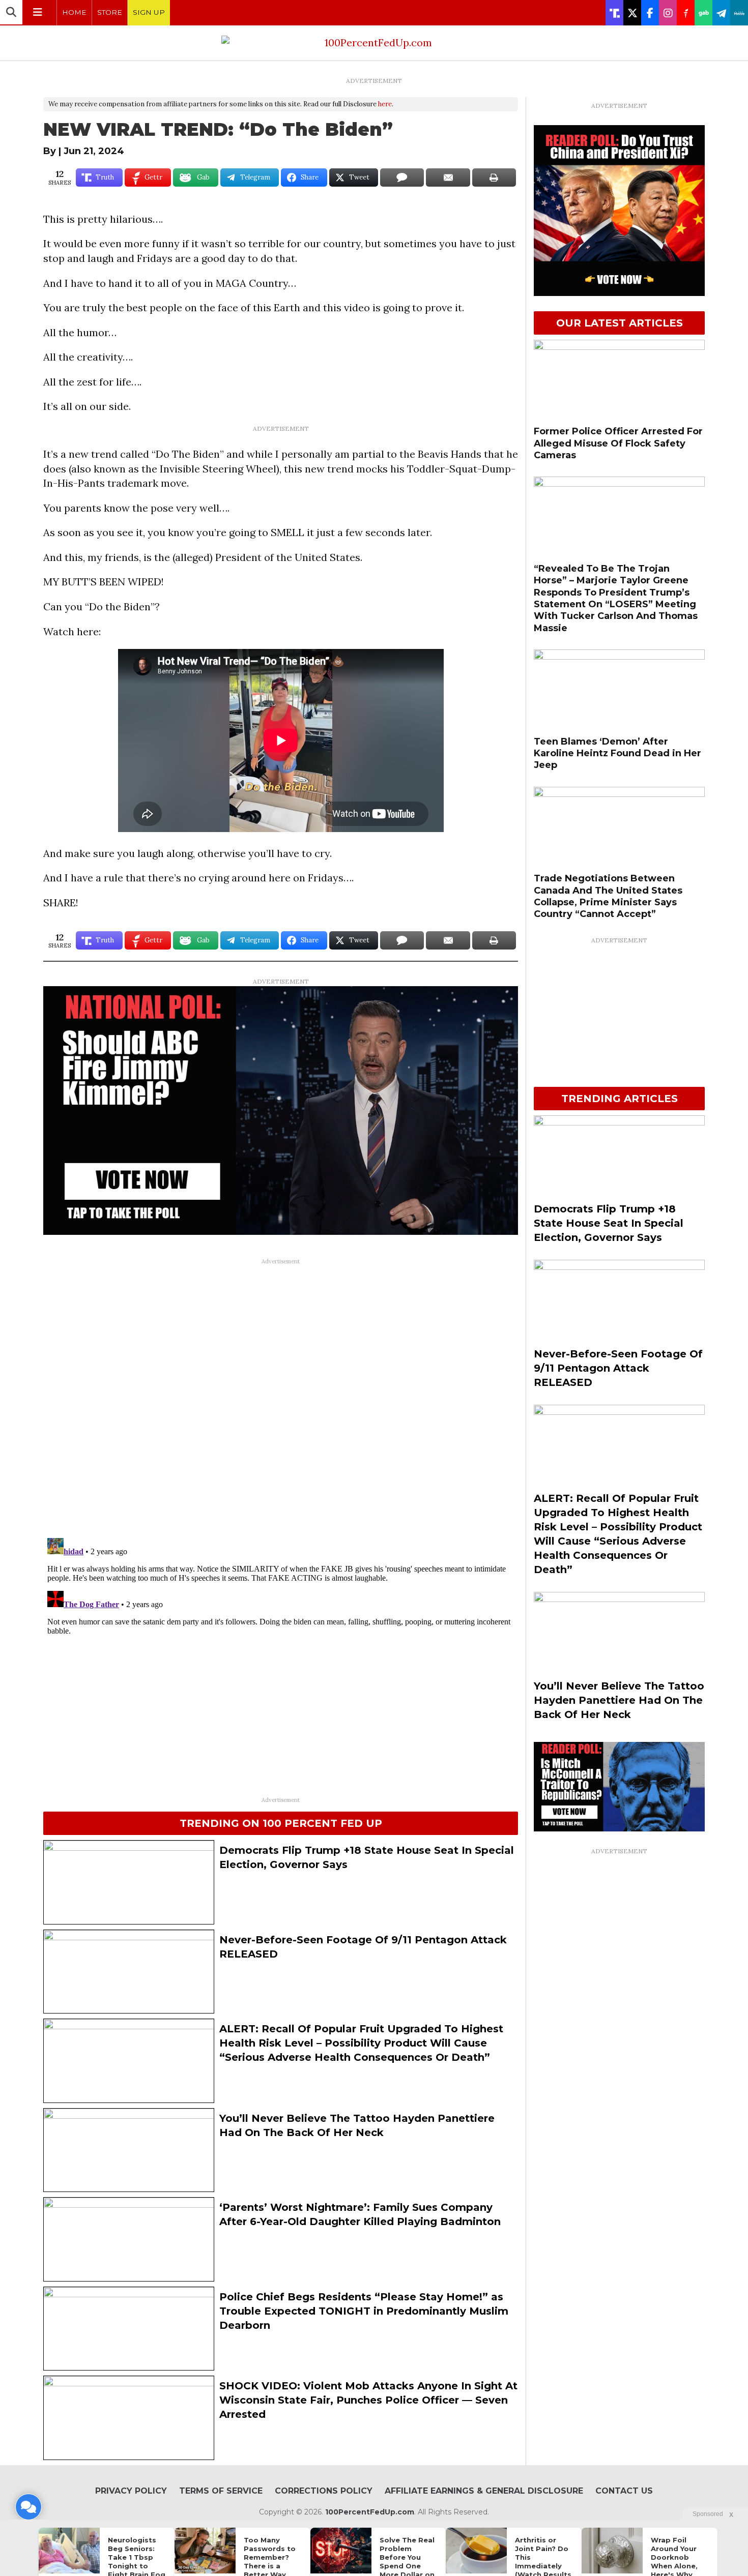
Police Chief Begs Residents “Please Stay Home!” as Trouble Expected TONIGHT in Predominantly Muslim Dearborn (364, 2311)
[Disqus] (281, 1397)
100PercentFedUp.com (370, 2512)
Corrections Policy (324, 2491)
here (385, 104)
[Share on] (402, 177)
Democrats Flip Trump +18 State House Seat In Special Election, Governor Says (609, 1223)
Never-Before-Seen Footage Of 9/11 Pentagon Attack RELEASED (618, 1368)
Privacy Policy (131, 2491)
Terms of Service (221, 2491)
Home (74, 12)
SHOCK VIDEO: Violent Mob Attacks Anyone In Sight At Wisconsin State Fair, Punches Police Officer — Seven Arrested (368, 2400)
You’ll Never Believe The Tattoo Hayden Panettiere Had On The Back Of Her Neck (619, 1700)
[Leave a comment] (28, 2507)
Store (110, 12)
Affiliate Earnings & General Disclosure (484, 2491)
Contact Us (624, 2491)
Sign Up (149, 12)
